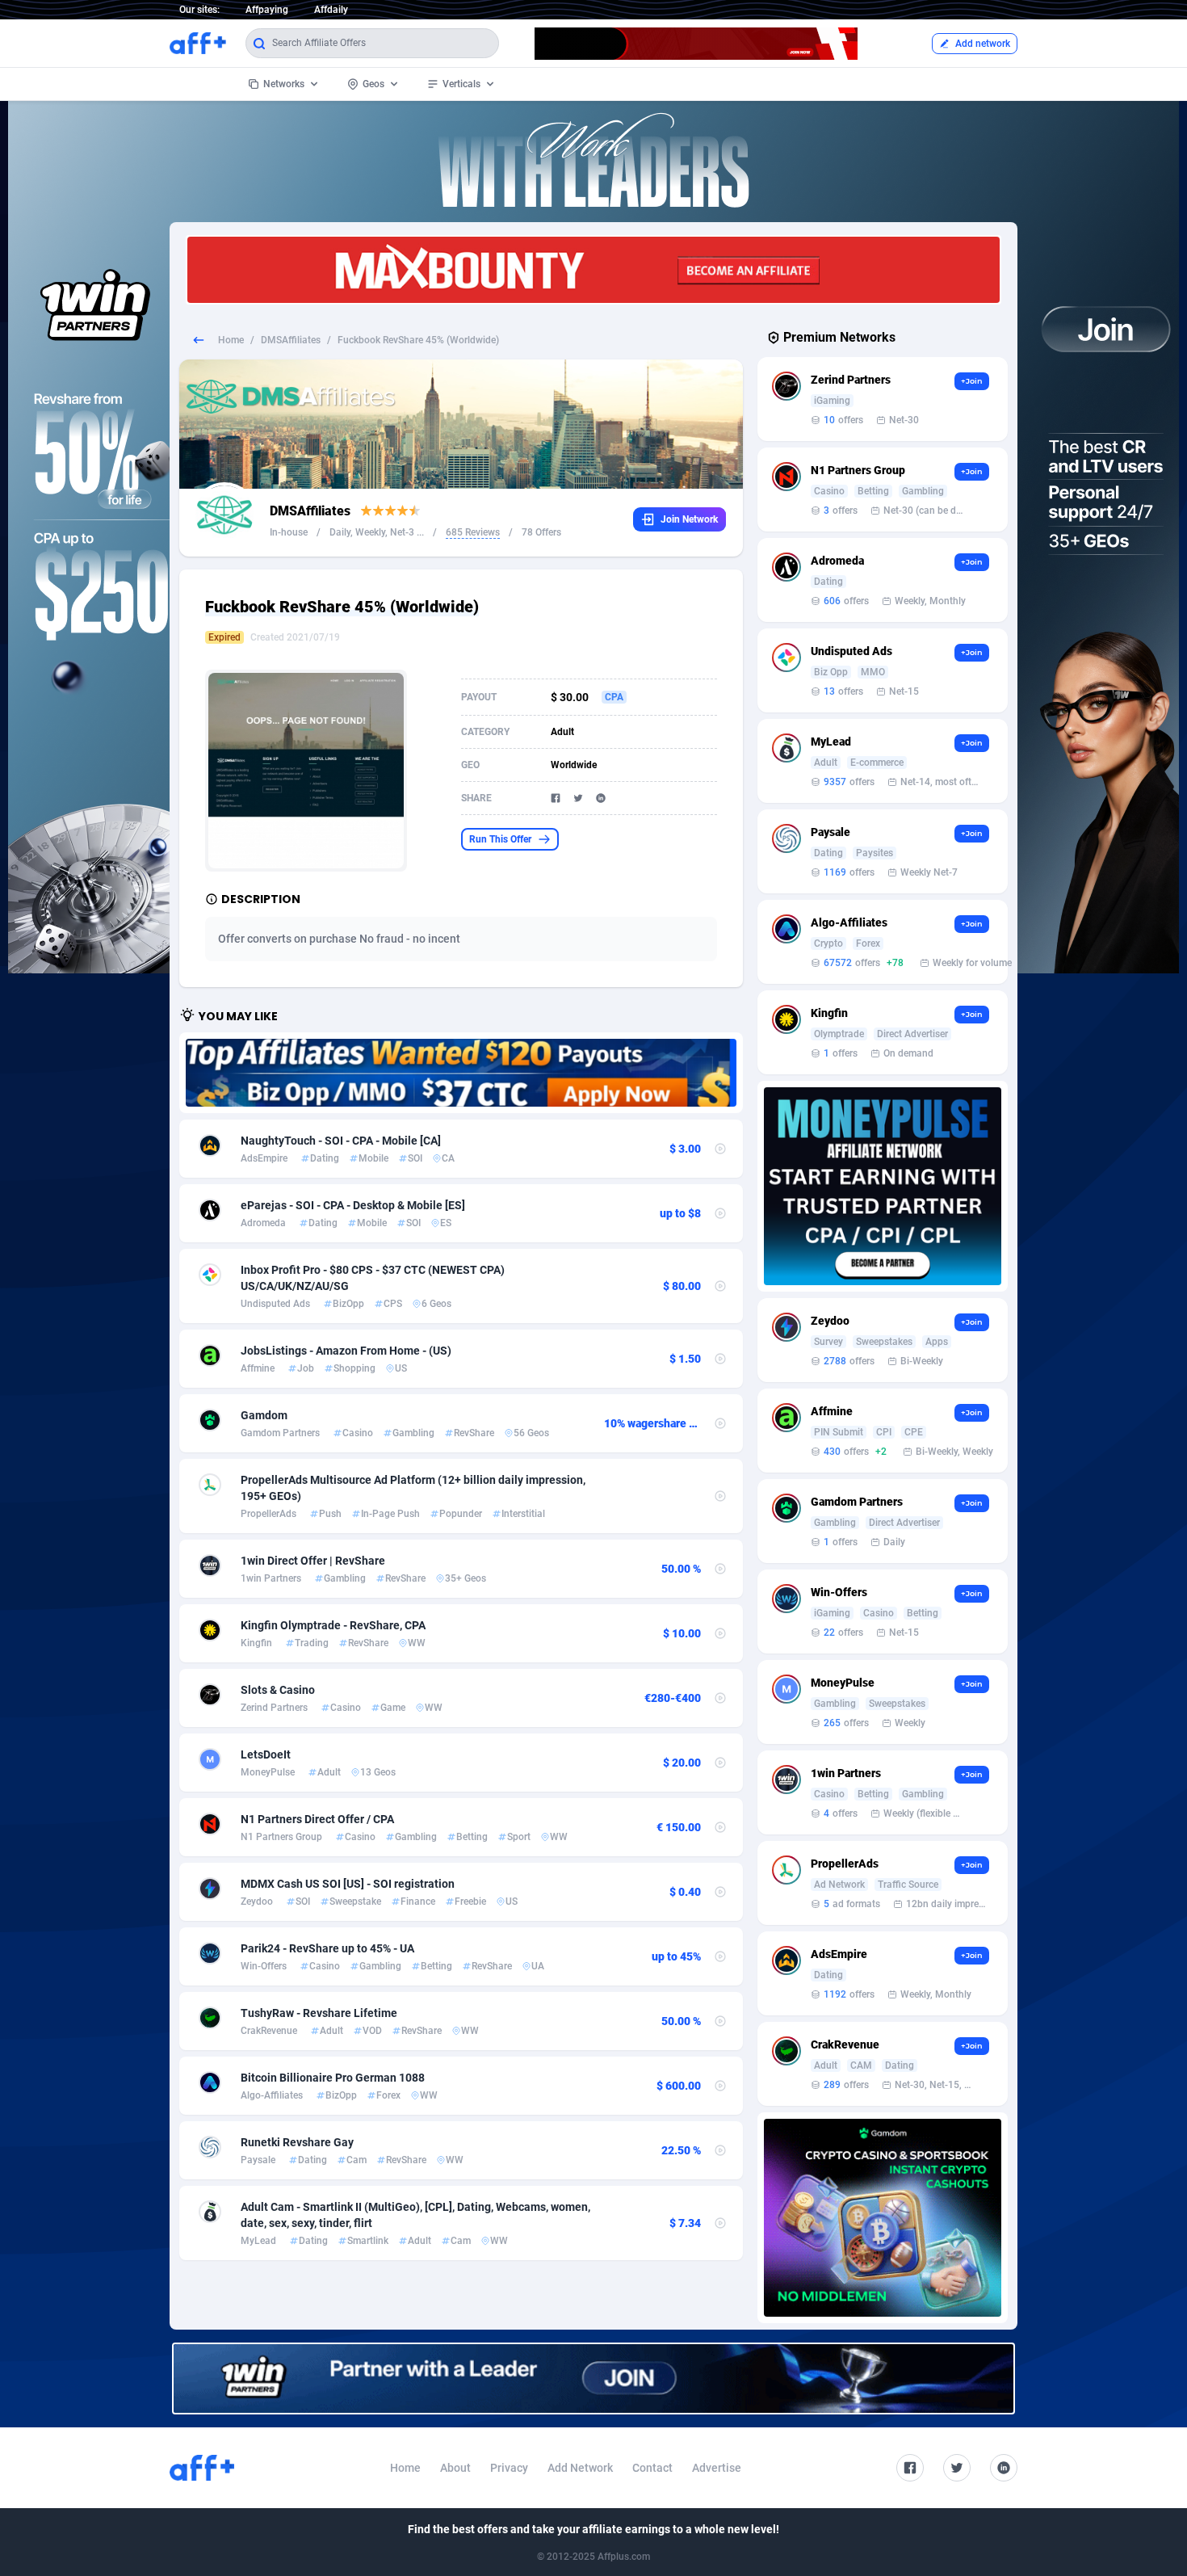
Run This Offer (500, 839)
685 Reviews (473, 532)
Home (231, 340)
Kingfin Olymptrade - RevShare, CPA (333, 1625)
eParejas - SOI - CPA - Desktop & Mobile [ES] (353, 1205)
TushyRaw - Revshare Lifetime (319, 2013)
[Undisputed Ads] (461, 1073)
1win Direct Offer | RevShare (313, 1561)
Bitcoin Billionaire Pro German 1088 (333, 2078)
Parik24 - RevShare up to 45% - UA (327, 1948)
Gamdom (264, 1415)
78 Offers (541, 532)
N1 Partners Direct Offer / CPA (317, 1819)
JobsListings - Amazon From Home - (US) (346, 1351)
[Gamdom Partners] (883, 2218)
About (455, 2468)
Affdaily (331, 10)
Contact (652, 2468)
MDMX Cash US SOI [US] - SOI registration (348, 1884)
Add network (983, 44)
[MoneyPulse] (883, 1186)
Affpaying (267, 10)
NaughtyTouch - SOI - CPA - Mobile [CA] (341, 1141)
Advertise (717, 2468)
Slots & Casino (278, 1690)
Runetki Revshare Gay (297, 2142)
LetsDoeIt (266, 1754)
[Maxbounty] (593, 270)
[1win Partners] (593, 2378)
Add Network (580, 2468)
